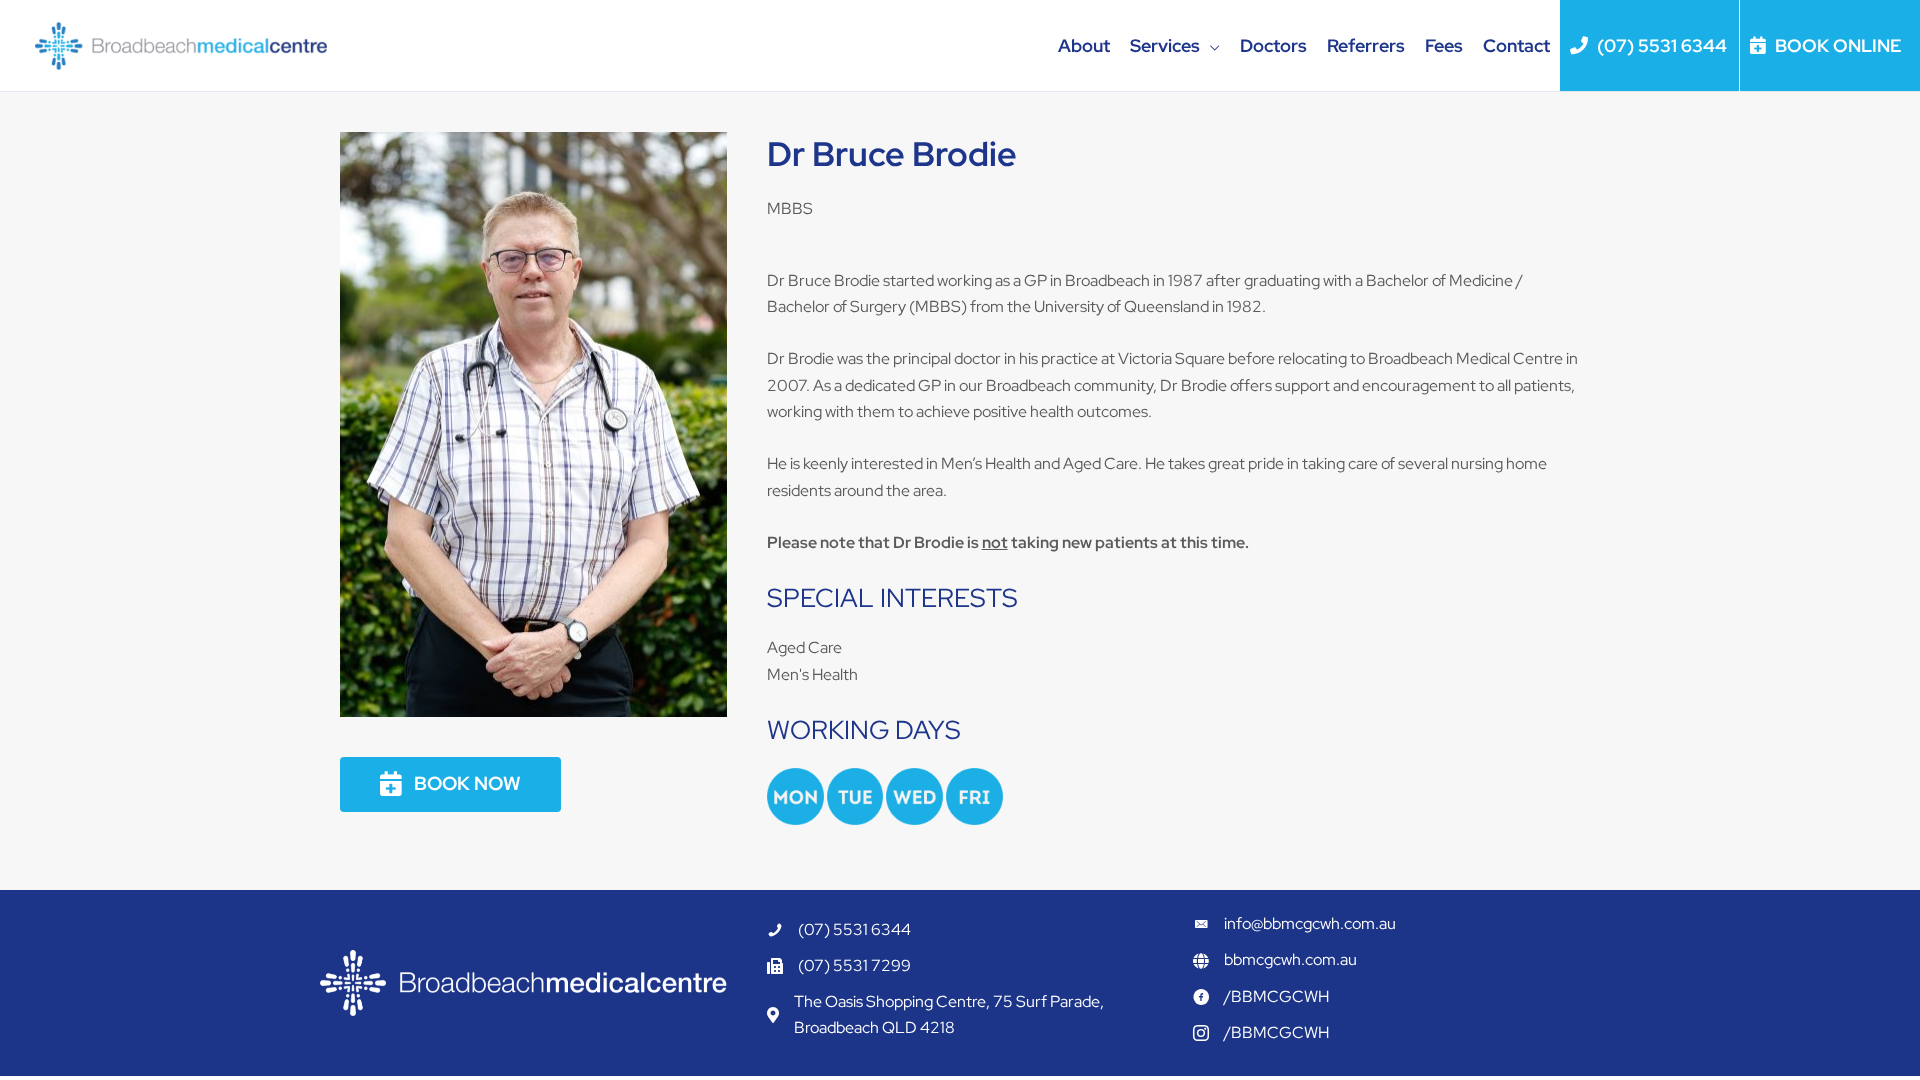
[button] (1210, 46)
